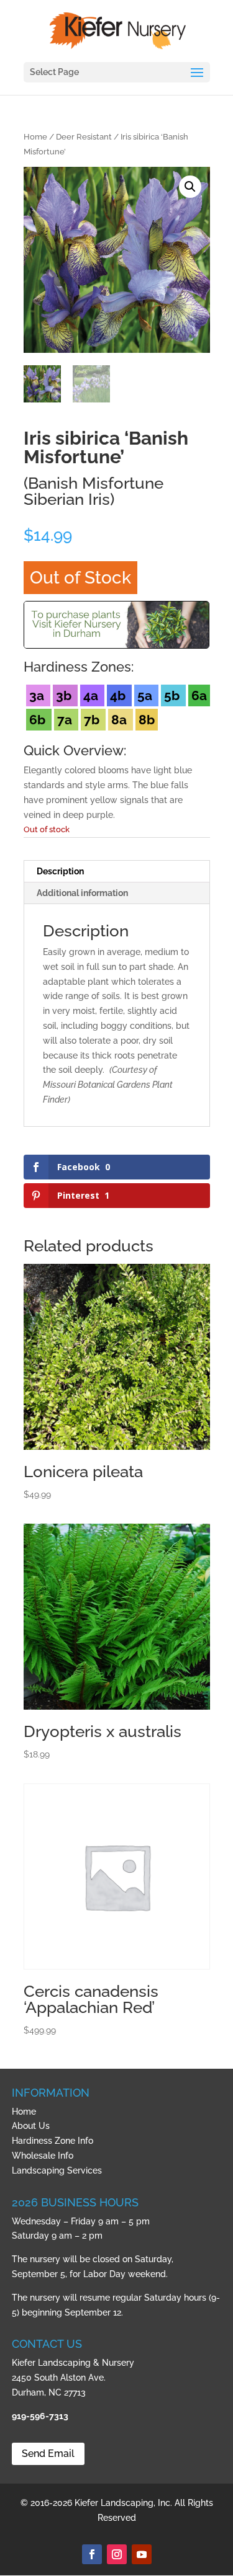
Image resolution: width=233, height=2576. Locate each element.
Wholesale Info (43, 2156)
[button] (190, 187)
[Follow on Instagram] (117, 2554)
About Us (31, 2126)
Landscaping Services (57, 2170)
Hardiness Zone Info (53, 2141)
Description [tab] (60, 871)
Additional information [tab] (82, 893)
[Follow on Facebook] (92, 2554)
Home (35, 137)
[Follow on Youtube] (142, 2554)
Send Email (48, 2454)
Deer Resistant (84, 137)
